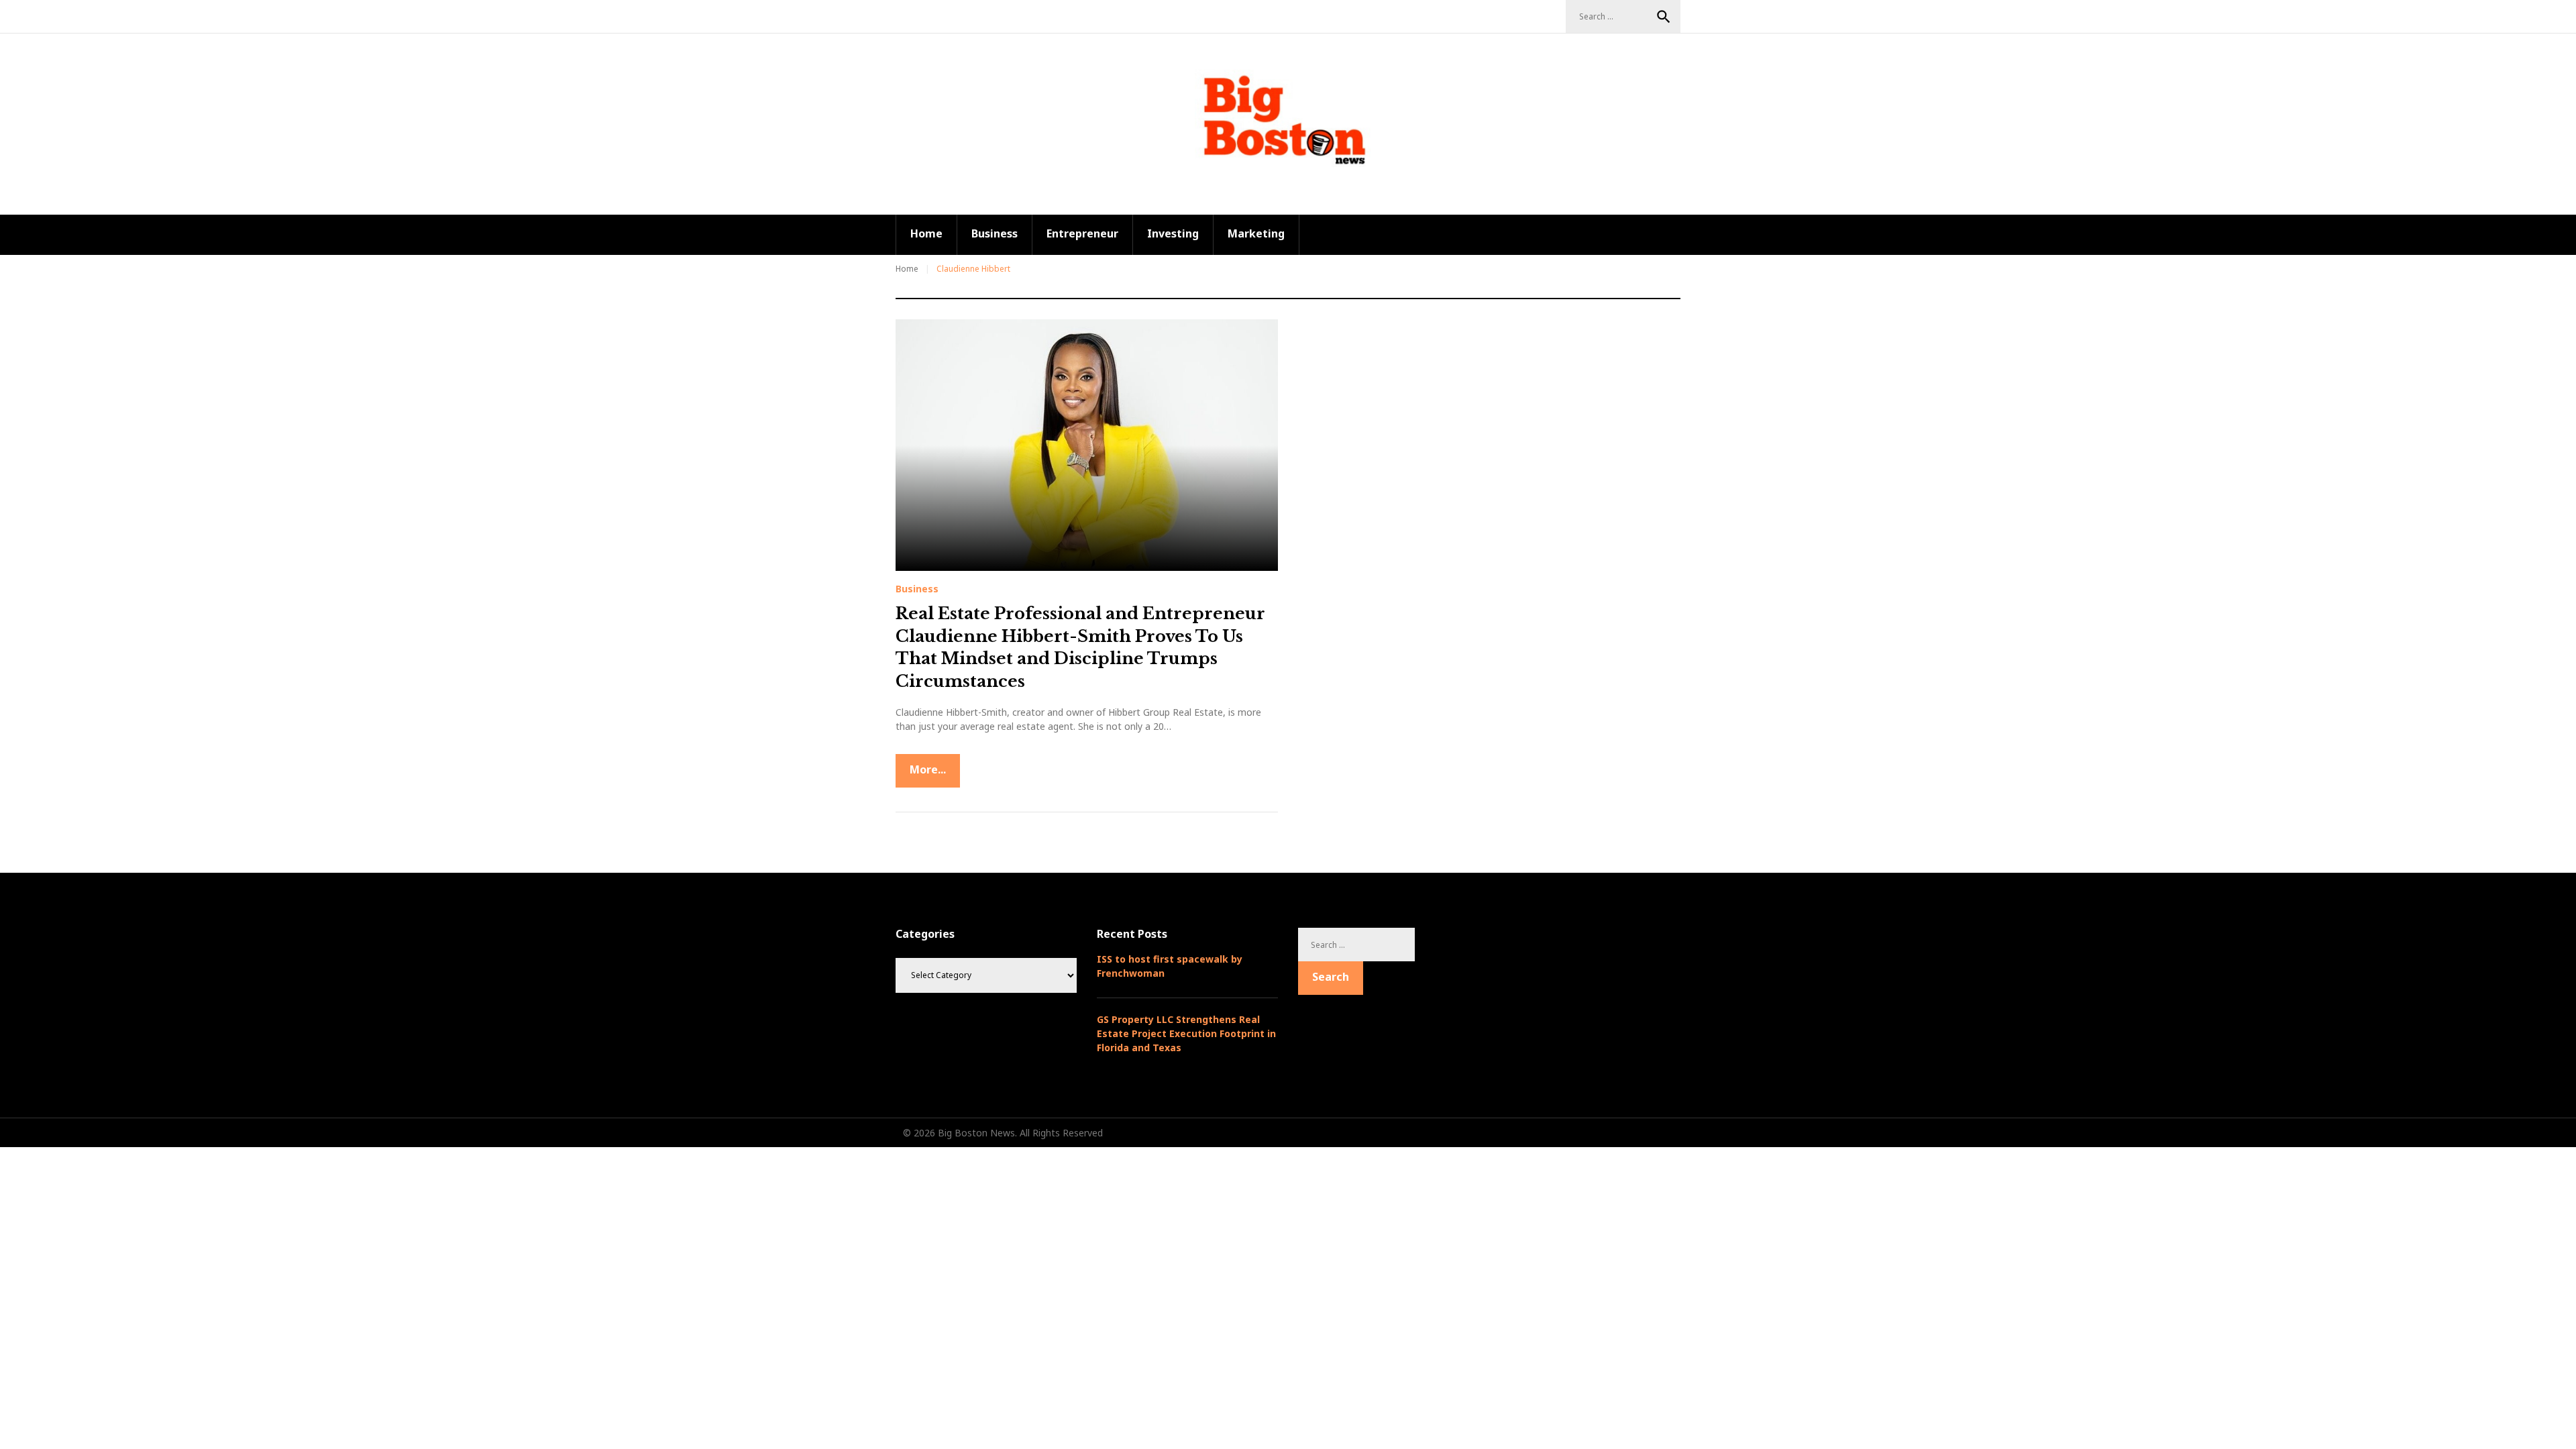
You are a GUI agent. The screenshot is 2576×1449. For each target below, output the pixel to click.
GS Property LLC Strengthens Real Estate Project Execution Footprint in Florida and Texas (1186, 1033)
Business (995, 233)
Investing (1173, 233)
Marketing (1256, 233)
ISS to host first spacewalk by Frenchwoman (1170, 966)
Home (926, 233)
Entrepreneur (1082, 233)
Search (1664, 17)
